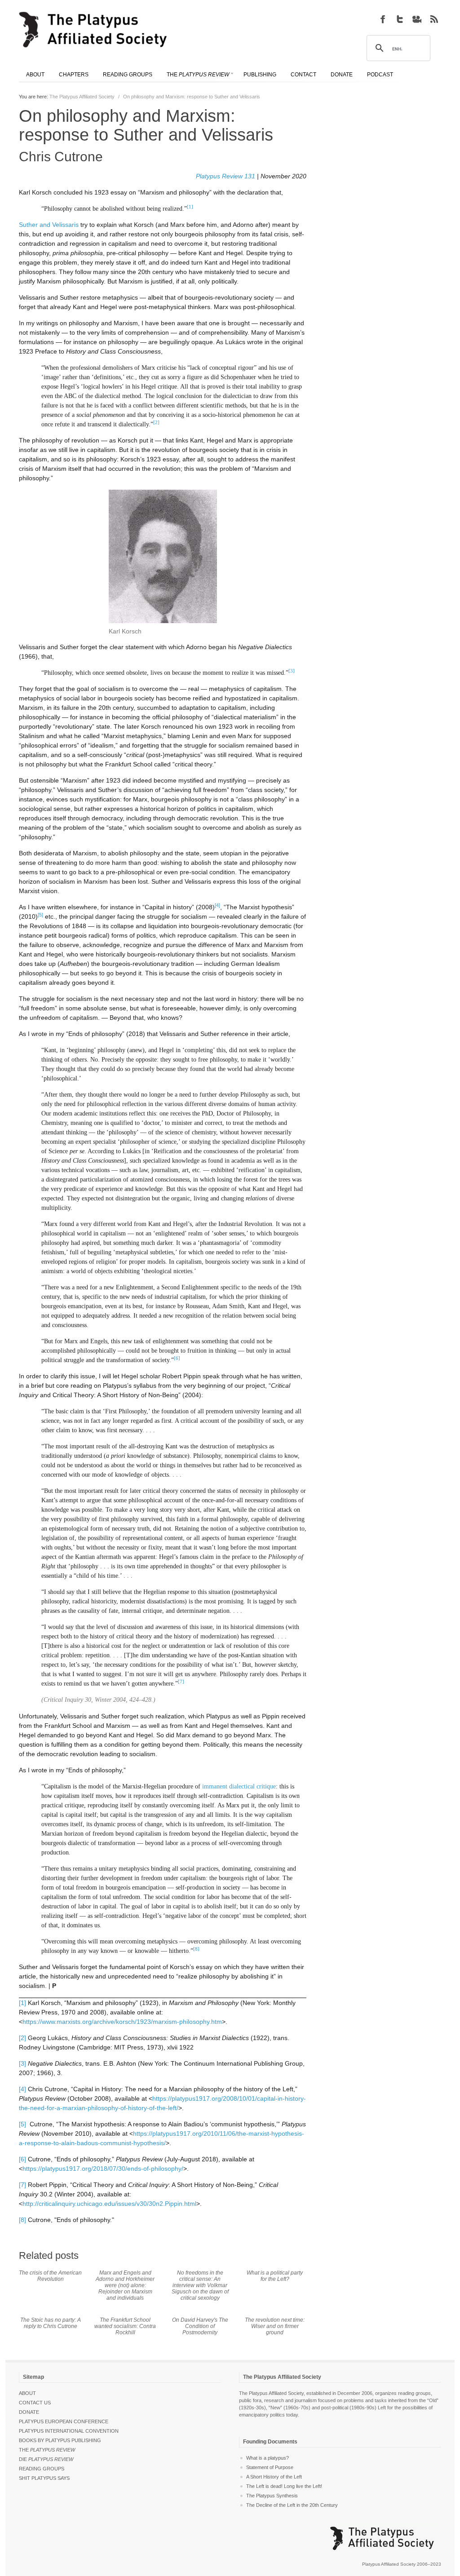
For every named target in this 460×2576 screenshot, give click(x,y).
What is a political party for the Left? (275, 2276)
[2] (22, 2038)
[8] (22, 2220)
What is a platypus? (268, 2458)
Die (46, 2459)
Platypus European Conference (64, 2421)
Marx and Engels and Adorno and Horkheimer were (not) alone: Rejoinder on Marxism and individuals (125, 2285)
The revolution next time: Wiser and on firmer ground (275, 2326)
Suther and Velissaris (49, 225)
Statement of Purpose (270, 2467)
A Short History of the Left (274, 2477)
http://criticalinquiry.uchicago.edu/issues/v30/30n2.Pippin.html (109, 2204)
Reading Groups (42, 2469)
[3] (22, 2063)
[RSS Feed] (434, 19)
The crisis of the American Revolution (50, 2276)
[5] (22, 2124)
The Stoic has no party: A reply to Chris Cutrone (51, 2323)
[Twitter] (400, 19)
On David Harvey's (200, 2326)
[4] (22, 2089)
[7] (22, 2185)
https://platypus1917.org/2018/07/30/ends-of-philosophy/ (103, 2169)
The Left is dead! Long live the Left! (284, 2486)
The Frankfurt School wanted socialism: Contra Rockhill (125, 2326)
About (27, 2393)
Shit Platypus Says (44, 2478)
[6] (22, 2159)
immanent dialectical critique (239, 1786)
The (47, 2450)
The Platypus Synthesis (272, 2496)
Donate (29, 2412)
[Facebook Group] (383, 19)
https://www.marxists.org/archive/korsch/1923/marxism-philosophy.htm (122, 2022)
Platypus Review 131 (226, 176)
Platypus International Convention (69, 2431)
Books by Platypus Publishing (60, 2440)
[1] (22, 2003)
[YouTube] (417, 19)
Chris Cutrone (61, 157)
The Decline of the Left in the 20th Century (292, 2505)
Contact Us (35, 2403)
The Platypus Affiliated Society (82, 97)
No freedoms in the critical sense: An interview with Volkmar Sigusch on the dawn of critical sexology (200, 2285)
